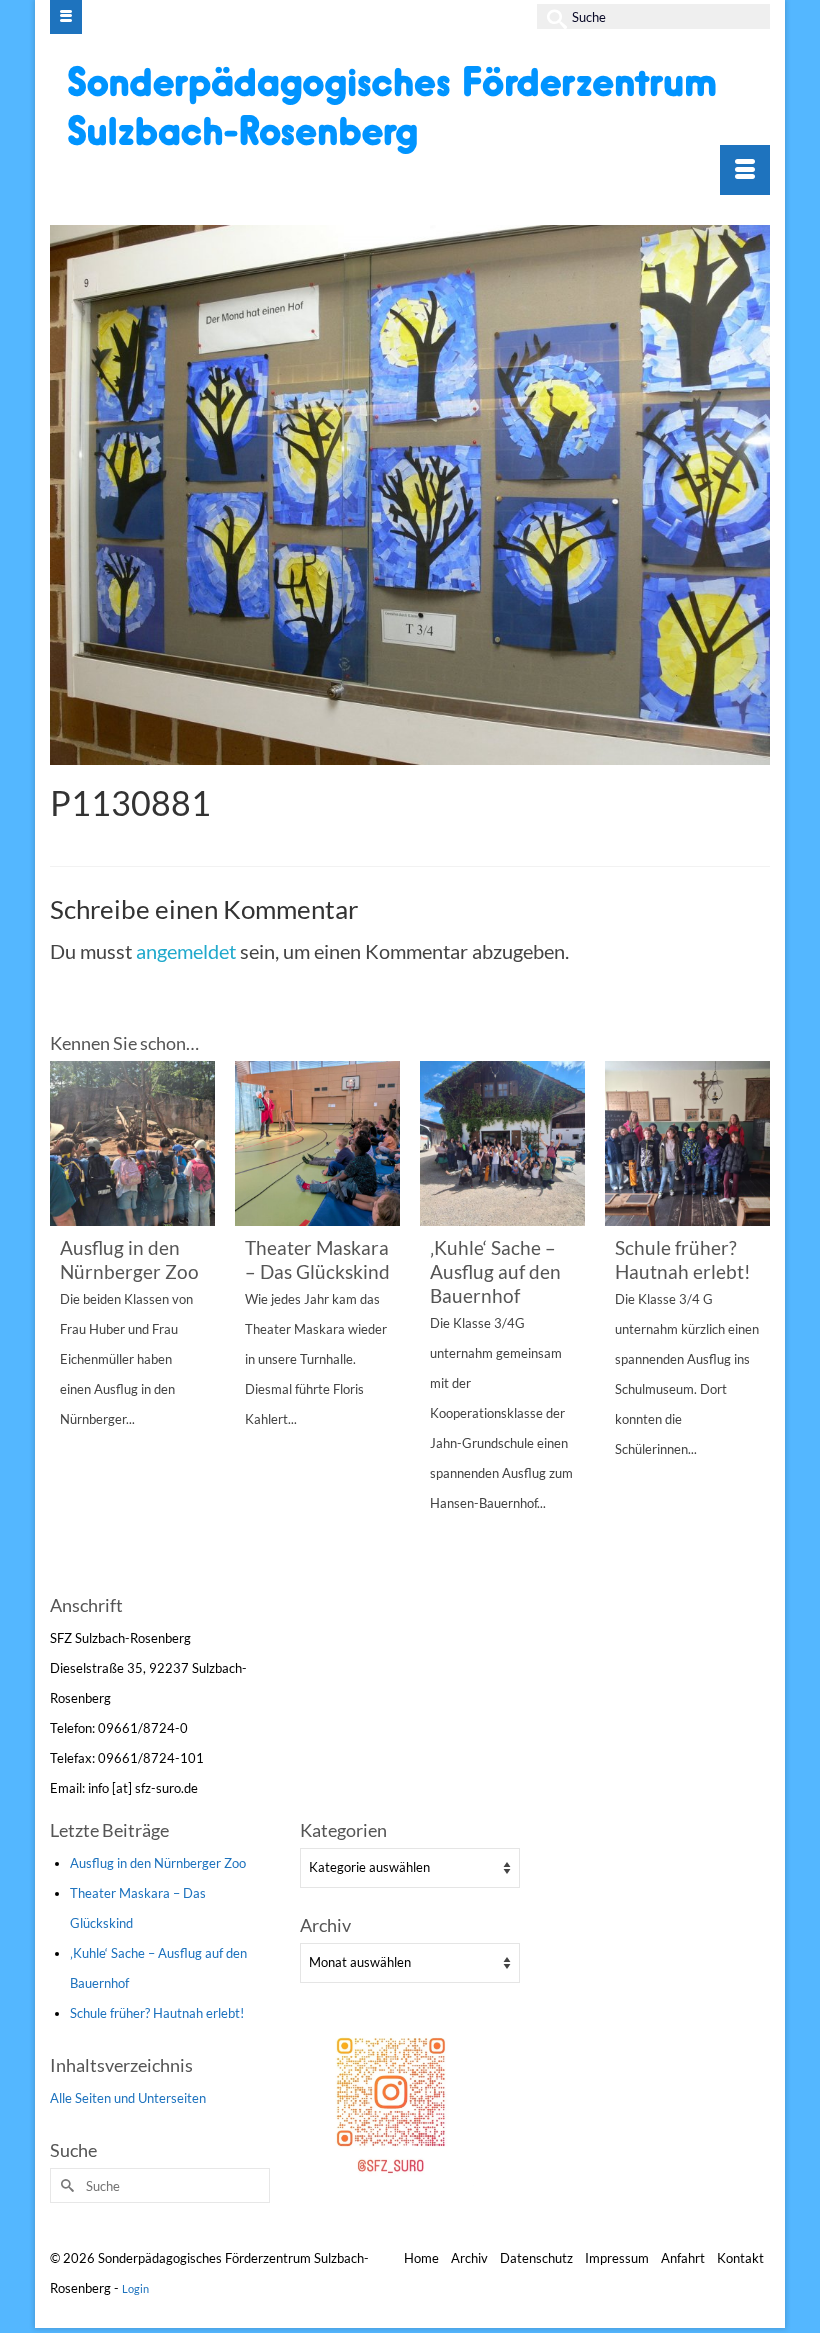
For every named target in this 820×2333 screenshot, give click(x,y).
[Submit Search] (552, 16)
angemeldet (186, 951)
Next (752, 1324)
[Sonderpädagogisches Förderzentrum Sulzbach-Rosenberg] (412, 109)
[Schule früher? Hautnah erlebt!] (687, 1143)
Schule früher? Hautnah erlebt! (157, 2013)
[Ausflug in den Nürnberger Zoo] (132, 1143)
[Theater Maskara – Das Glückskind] (317, 1143)
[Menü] (745, 170)
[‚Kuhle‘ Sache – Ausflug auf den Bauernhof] (502, 1143)
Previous (67, 1324)
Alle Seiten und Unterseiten (128, 2098)
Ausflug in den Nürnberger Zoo (158, 1863)
